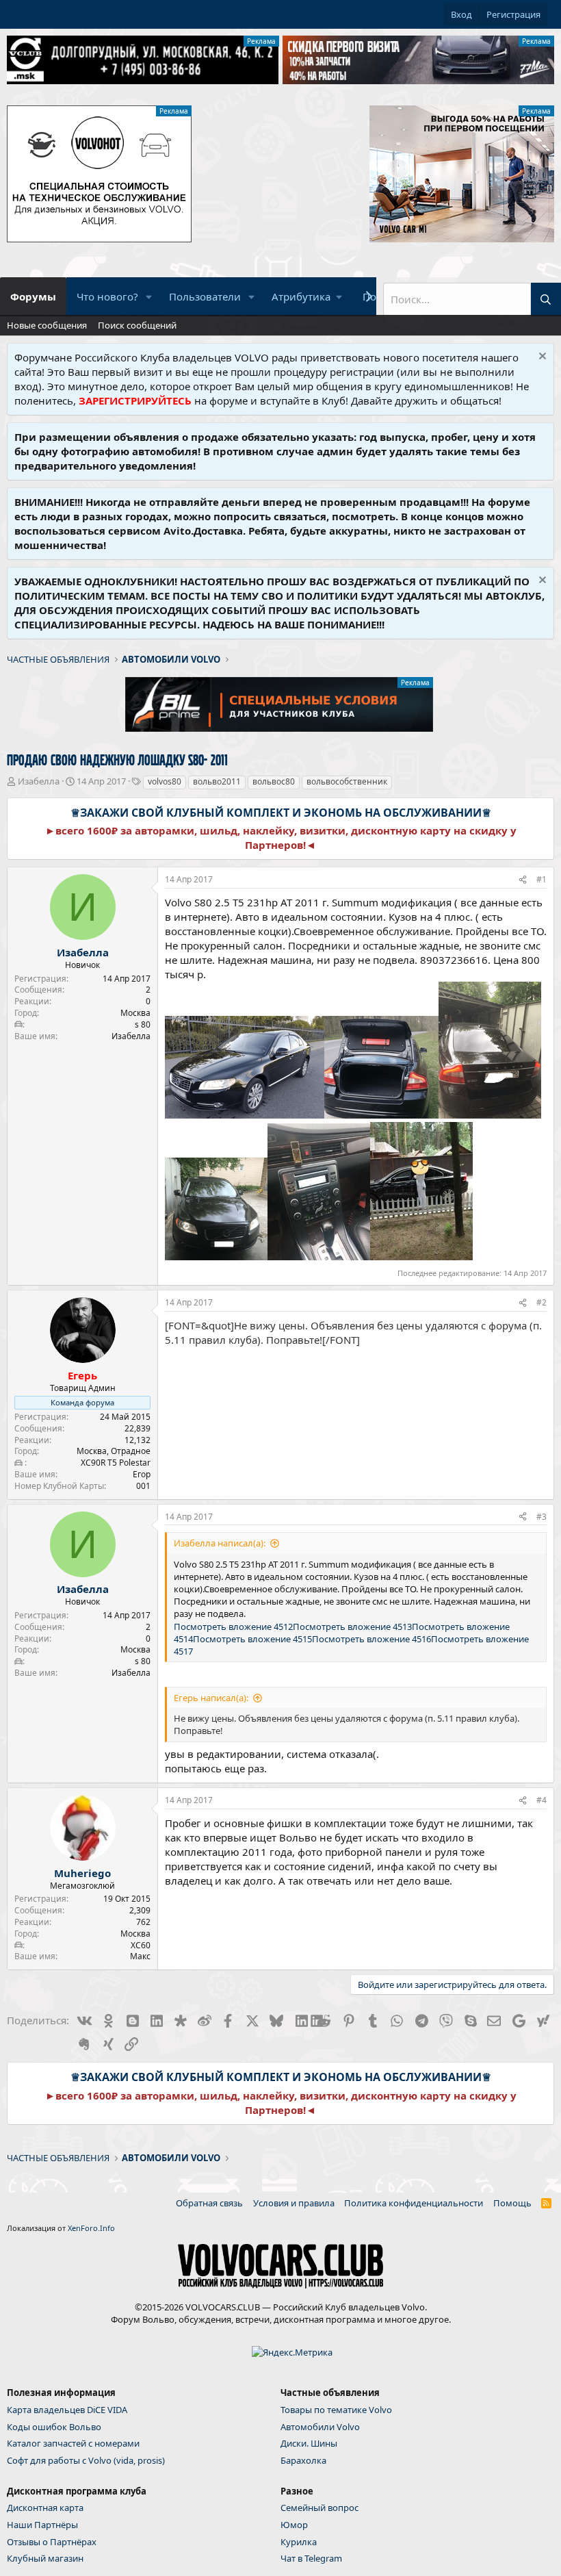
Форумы (33, 296)
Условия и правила (294, 2203)
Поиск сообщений (137, 325)
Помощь (512, 2203)
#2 (542, 1302)
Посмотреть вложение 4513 (352, 1627)
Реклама (261, 41)
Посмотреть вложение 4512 (233, 1627)
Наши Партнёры (42, 2525)
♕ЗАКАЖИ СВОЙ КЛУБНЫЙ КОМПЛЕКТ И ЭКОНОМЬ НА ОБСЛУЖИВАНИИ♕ (281, 813)
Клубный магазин (45, 2558)
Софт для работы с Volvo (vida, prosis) (86, 2460)
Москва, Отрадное (114, 1451)
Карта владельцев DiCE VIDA (67, 2410)
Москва (135, 1013)
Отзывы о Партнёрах (52, 2542)
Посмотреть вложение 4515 (252, 1639)
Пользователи (205, 296)
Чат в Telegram (311, 2558)
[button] (149, 297)
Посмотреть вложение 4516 (371, 1639)
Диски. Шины (309, 2443)
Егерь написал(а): (211, 1698)
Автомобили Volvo (320, 2427)
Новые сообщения (47, 325)
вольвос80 (274, 781)
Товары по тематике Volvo (336, 2410)
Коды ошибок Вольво (54, 2427)
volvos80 (165, 781)
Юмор (294, 2525)
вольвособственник (347, 781)
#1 (542, 879)
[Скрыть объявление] (541, 358)
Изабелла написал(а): (220, 1543)
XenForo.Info (91, 2228)
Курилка (299, 2542)
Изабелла (39, 781)
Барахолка (303, 2460)
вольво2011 (217, 781)
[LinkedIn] (301, 2020)
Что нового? (107, 296)
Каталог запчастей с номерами (73, 2443)
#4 (542, 1800)
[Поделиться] (523, 880)
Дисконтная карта (45, 2508)
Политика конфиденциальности (414, 2203)
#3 (542, 1517)
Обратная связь (209, 2203)
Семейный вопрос (319, 2508)
